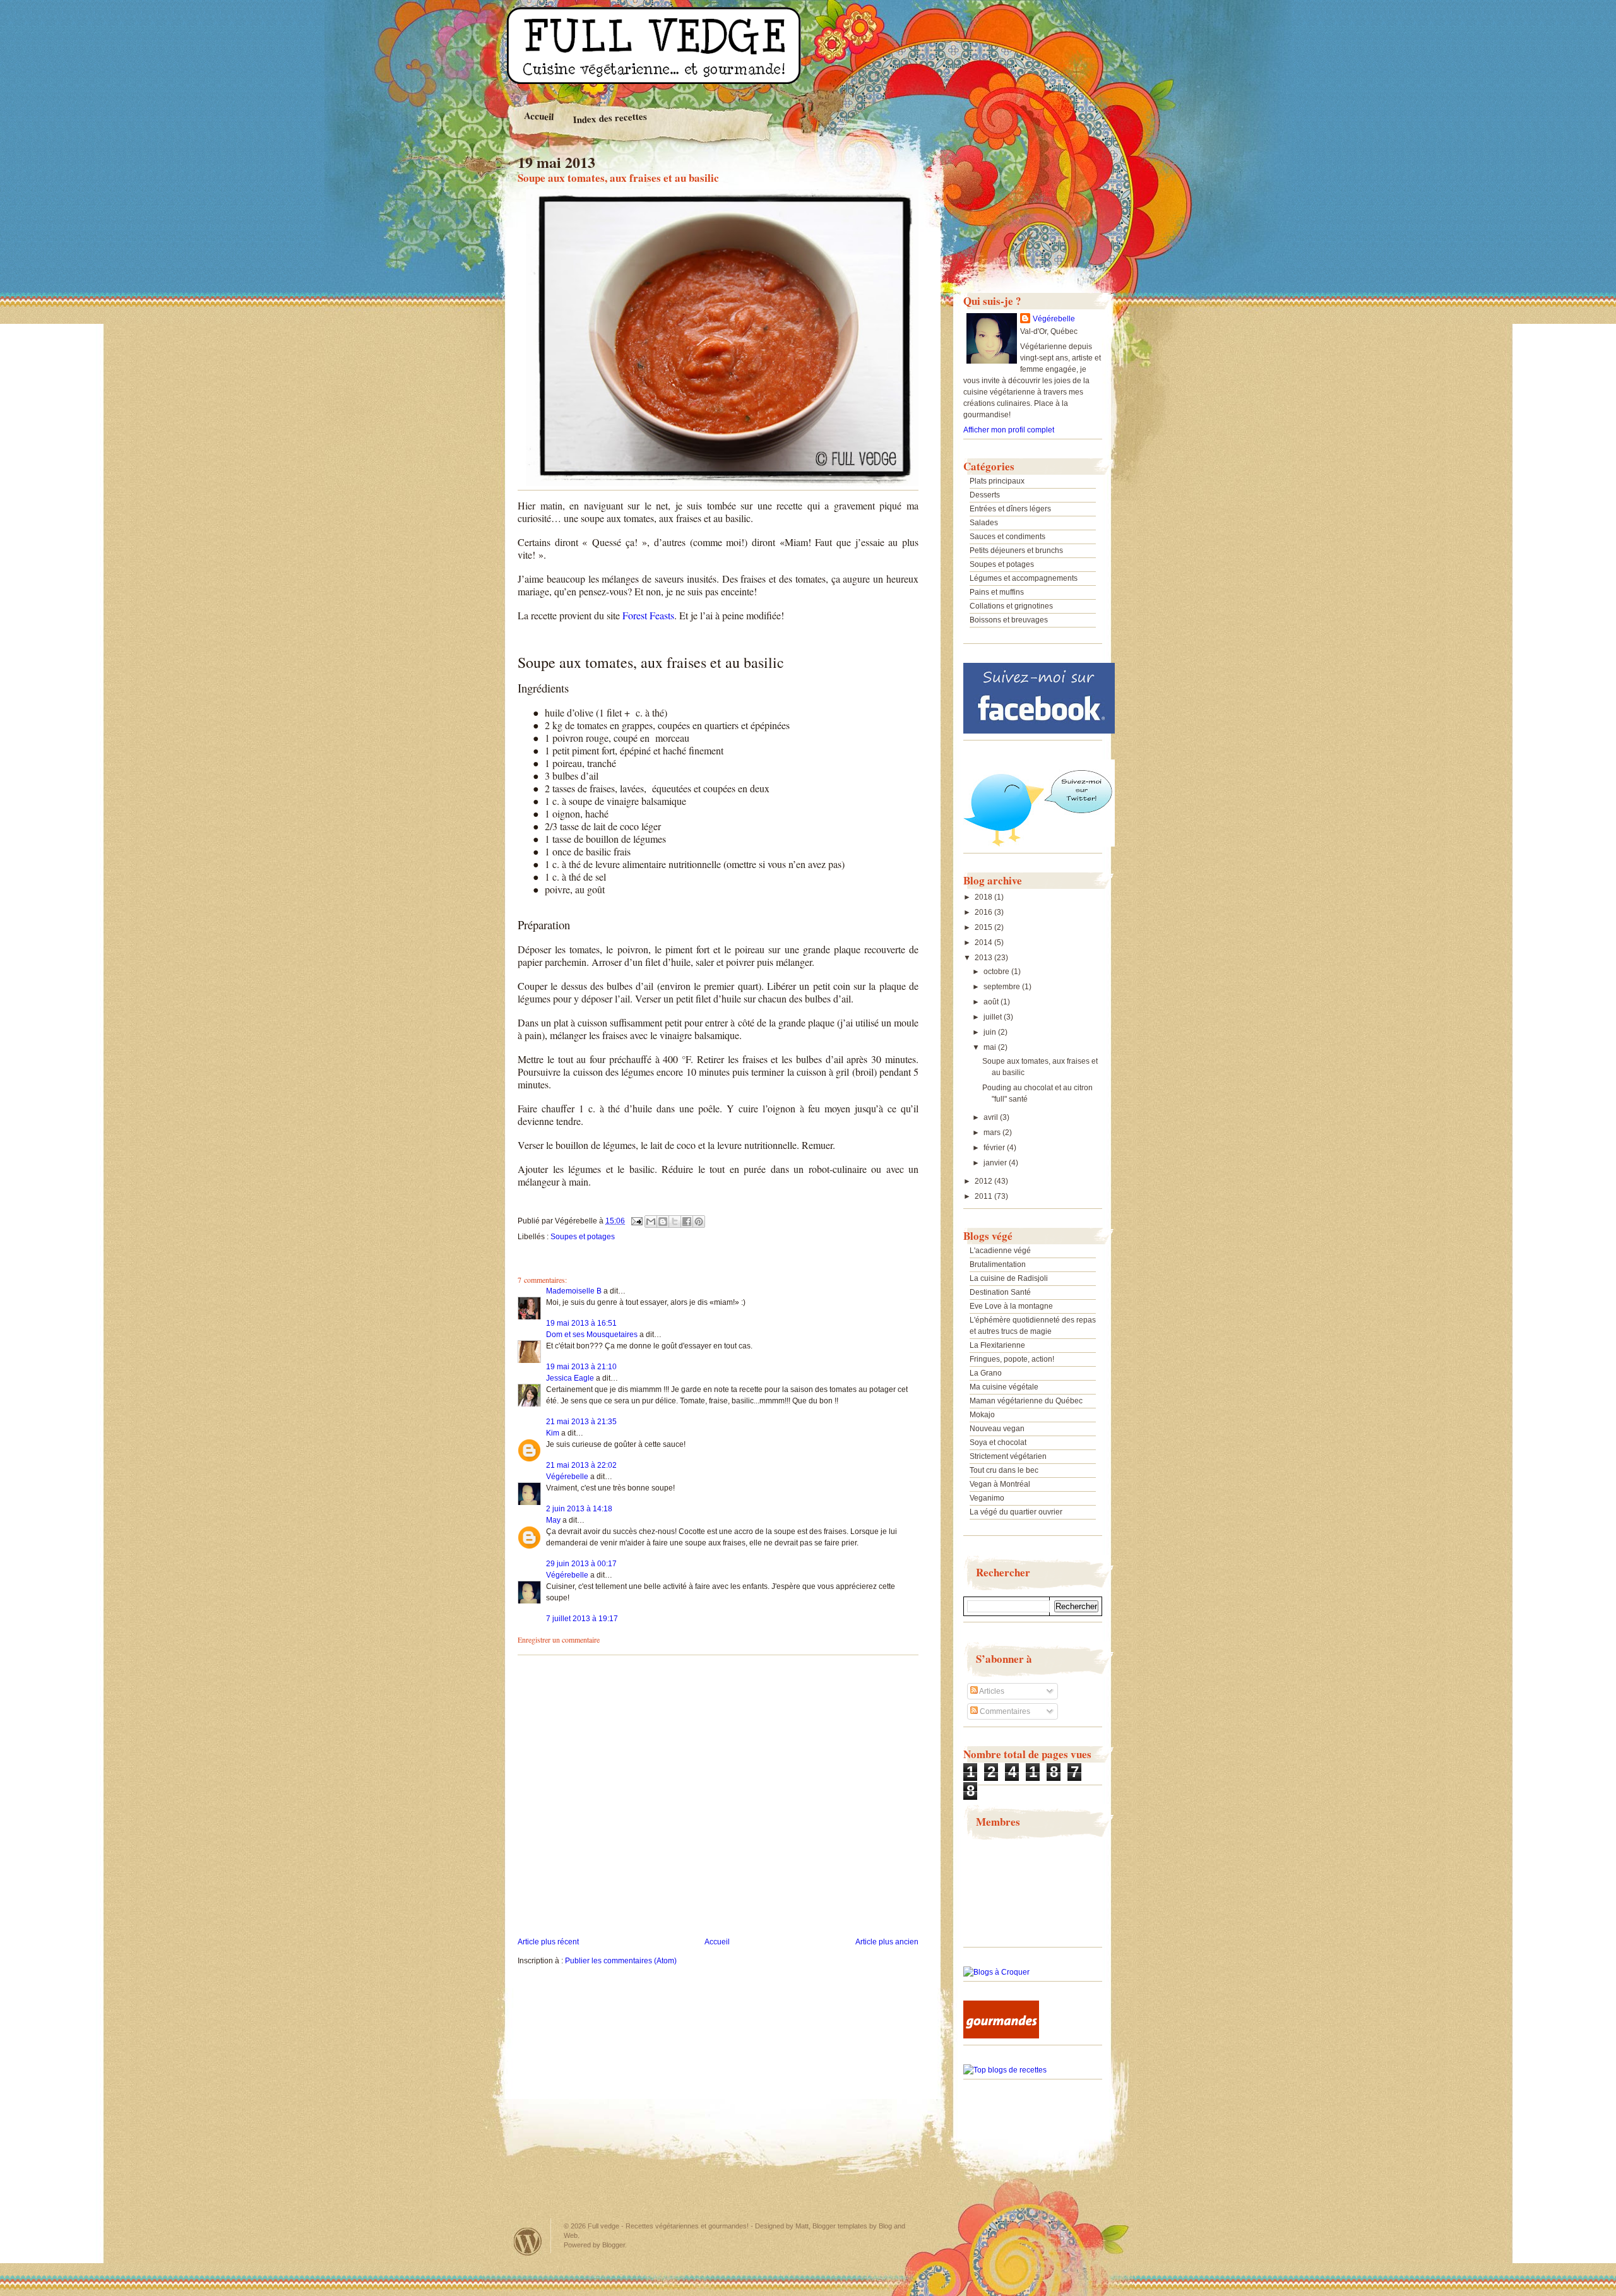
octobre (997, 972)
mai (991, 1047)
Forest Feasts (648, 615)
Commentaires (1004, 1711)
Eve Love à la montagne (1011, 1306)
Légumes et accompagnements (1024, 578)
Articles (991, 1691)
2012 (984, 1181)
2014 (984, 943)
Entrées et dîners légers (1010, 509)
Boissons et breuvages (1009, 620)
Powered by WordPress (528, 2241)
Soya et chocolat (998, 1442)
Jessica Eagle (570, 1378)
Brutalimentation (998, 1264)
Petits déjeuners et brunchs (1016, 550)
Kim (553, 1433)
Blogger (614, 2245)
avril (992, 1117)
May (553, 1520)
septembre (1003, 987)
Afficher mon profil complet (1009, 430)
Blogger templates (840, 2226)
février (995, 1148)
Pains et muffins (997, 592)
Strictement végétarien (1008, 1456)
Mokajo (982, 1415)
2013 (984, 958)
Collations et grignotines (1011, 606)
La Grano (986, 1373)
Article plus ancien (887, 1942)
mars (993, 1133)
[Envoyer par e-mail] (651, 1222)
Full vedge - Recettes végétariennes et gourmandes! (668, 2226)
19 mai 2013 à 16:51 (581, 1323)
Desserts (985, 495)
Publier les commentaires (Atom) (621, 1961)
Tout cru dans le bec (1004, 1470)
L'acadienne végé (1000, 1251)
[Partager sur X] (675, 1222)
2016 (984, 912)
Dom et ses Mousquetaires (592, 1335)
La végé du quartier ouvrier (1016, 1512)
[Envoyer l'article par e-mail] (636, 1221)
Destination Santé (1000, 1292)
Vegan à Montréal (1000, 1484)
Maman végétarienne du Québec (1026, 1401)
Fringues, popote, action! (1012, 1359)
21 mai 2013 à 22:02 (581, 1465)
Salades (984, 523)
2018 (984, 897)
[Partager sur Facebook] (687, 1222)
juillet (994, 1017)
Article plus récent (548, 1942)
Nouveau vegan (997, 1429)
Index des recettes (610, 118)
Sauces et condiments (1007, 537)
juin (991, 1032)
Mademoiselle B (574, 1291)
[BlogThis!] (663, 1222)
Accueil (539, 116)
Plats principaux (997, 481)
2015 (984, 927)
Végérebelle (567, 1477)
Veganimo (987, 1498)
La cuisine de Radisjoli (1009, 1278)
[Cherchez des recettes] (1005, 2070)
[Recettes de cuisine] (1001, 2036)
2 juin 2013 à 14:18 (579, 1509)
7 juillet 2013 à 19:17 (582, 1619)
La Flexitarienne (997, 1345)
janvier (996, 1163)
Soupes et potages (583, 1237)
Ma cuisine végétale (1004, 1387)
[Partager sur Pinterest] (699, 1222)
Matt (802, 2226)
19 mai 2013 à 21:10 (581, 1367)
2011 (984, 1196)
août (992, 1002)
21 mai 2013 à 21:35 (581, 1422)
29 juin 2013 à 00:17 (581, 1564)
